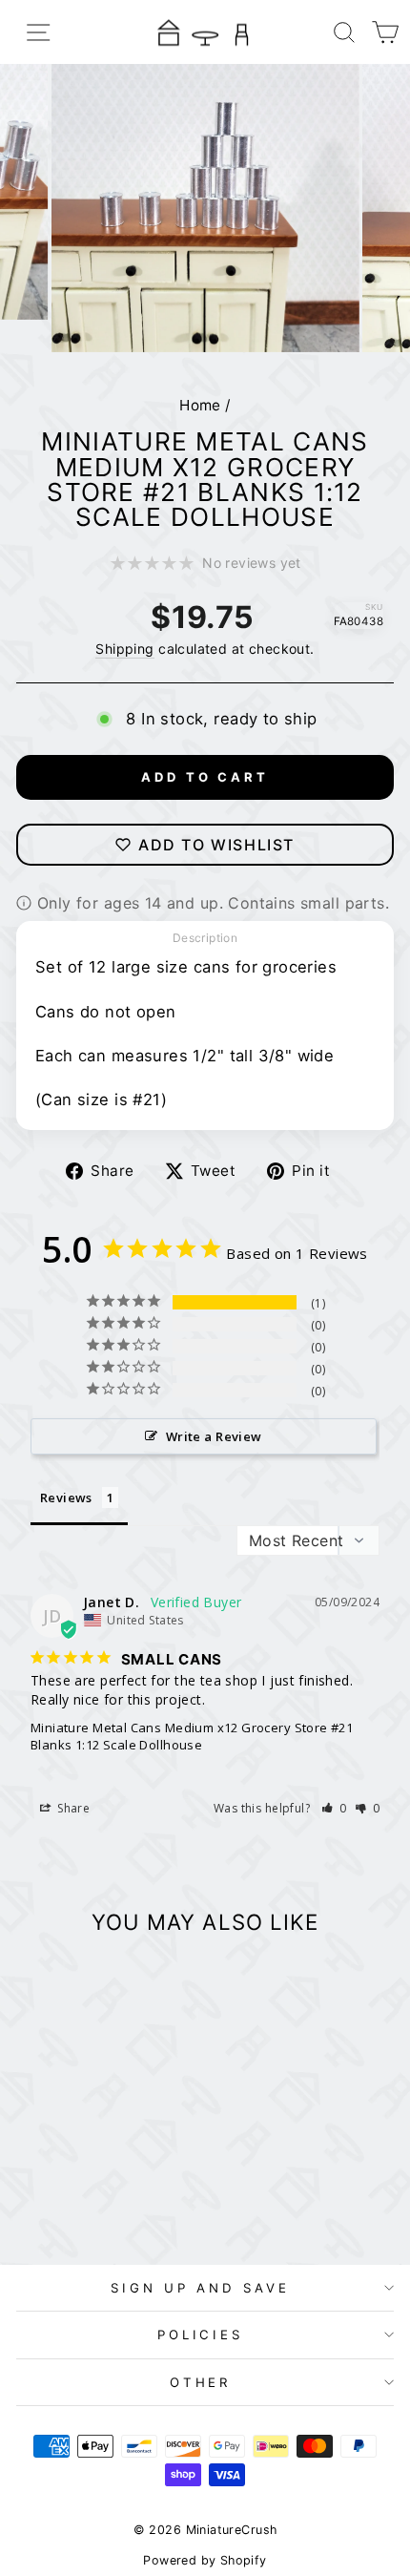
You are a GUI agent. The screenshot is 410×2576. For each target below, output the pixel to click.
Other (201, 2382)
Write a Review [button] (214, 1436)
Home (200, 405)
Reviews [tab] (66, 1497)
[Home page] (205, 32)
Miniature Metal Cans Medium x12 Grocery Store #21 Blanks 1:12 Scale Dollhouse (192, 1736)
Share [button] (72, 1808)
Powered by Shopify (205, 2560)
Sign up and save (200, 2288)
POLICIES (201, 2335)
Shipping (124, 649)
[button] (334, 1808)
